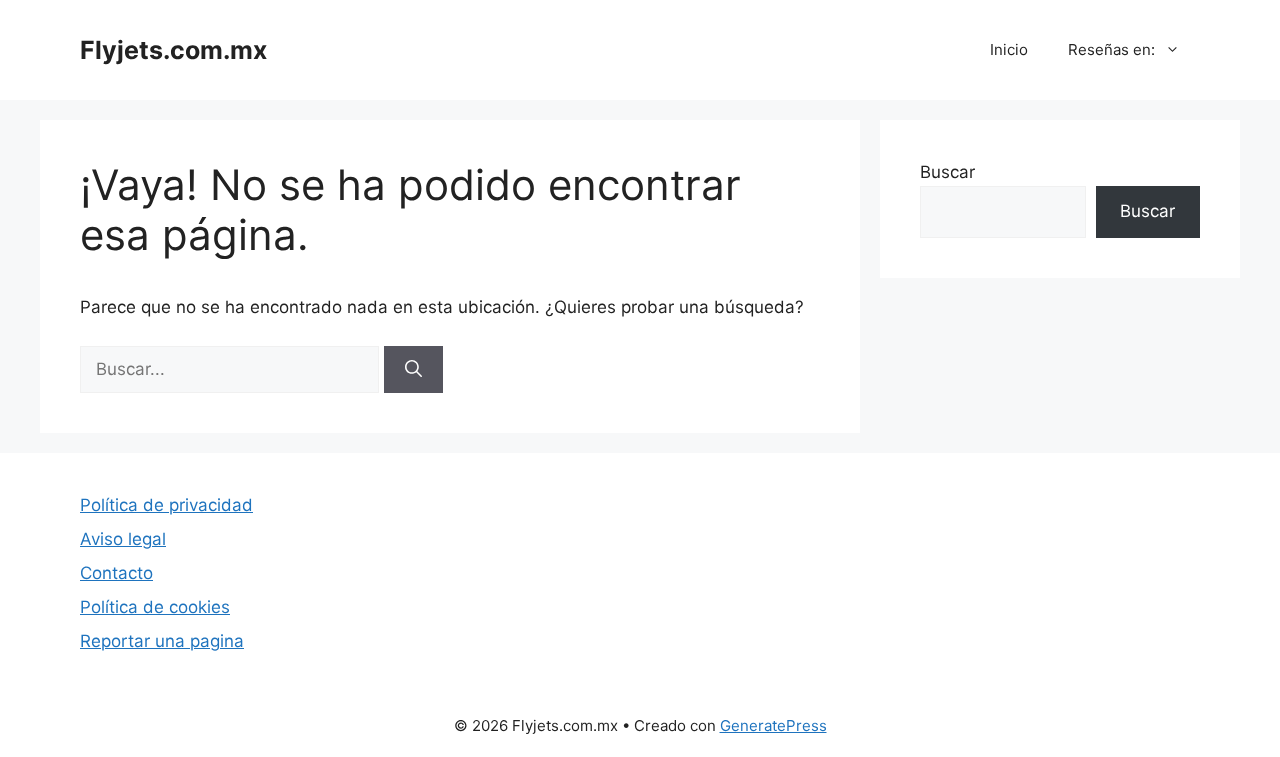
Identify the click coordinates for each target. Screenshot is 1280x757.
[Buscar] (413, 370)
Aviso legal (123, 539)
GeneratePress (773, 725)
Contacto (116, 573)
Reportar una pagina (162, 641)
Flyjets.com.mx (173, 50)
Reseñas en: (1111, 49)
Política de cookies (155, 607)
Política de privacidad (166, 505)
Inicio (1009, 49)
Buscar (947, 172)
